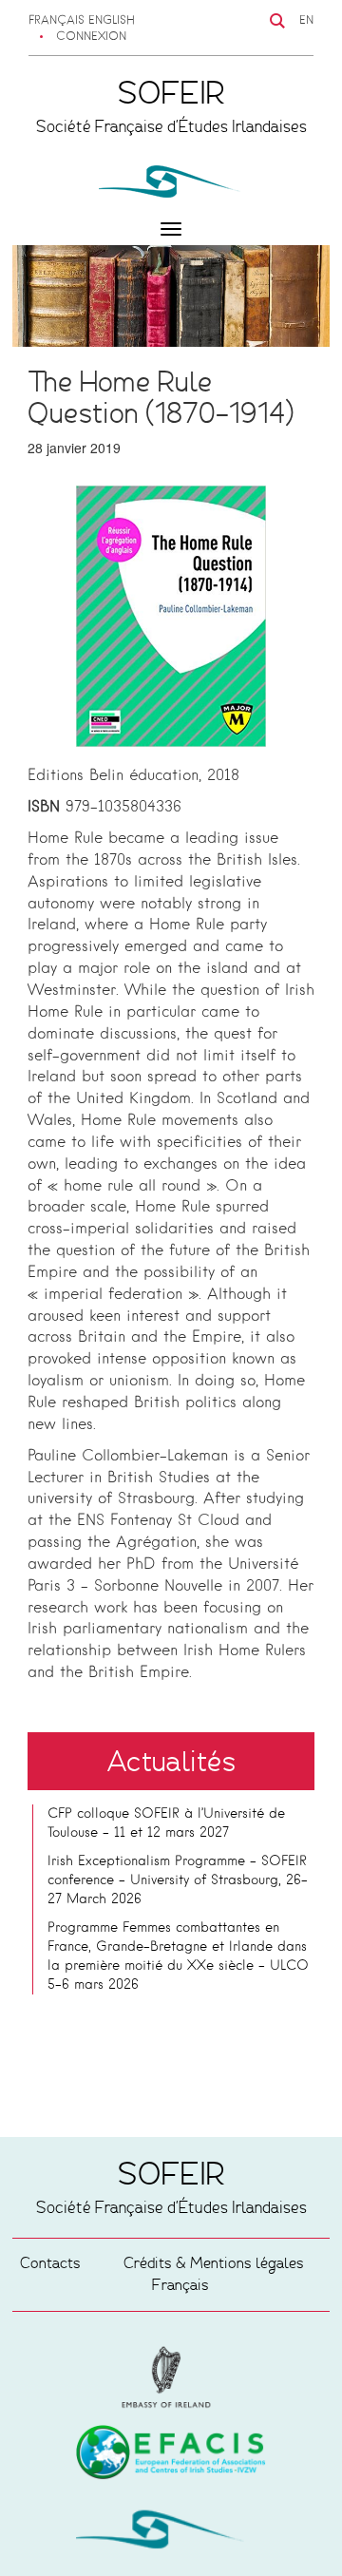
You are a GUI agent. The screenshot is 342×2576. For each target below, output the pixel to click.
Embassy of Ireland (171, 2455)
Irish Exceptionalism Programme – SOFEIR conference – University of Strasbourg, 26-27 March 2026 (178, 1880)
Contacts (50, 2263)
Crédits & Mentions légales (214, 2263)
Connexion (91, 37)
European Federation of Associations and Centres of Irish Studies (171, 2377)
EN (306, 21)
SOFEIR (171, 2533)
